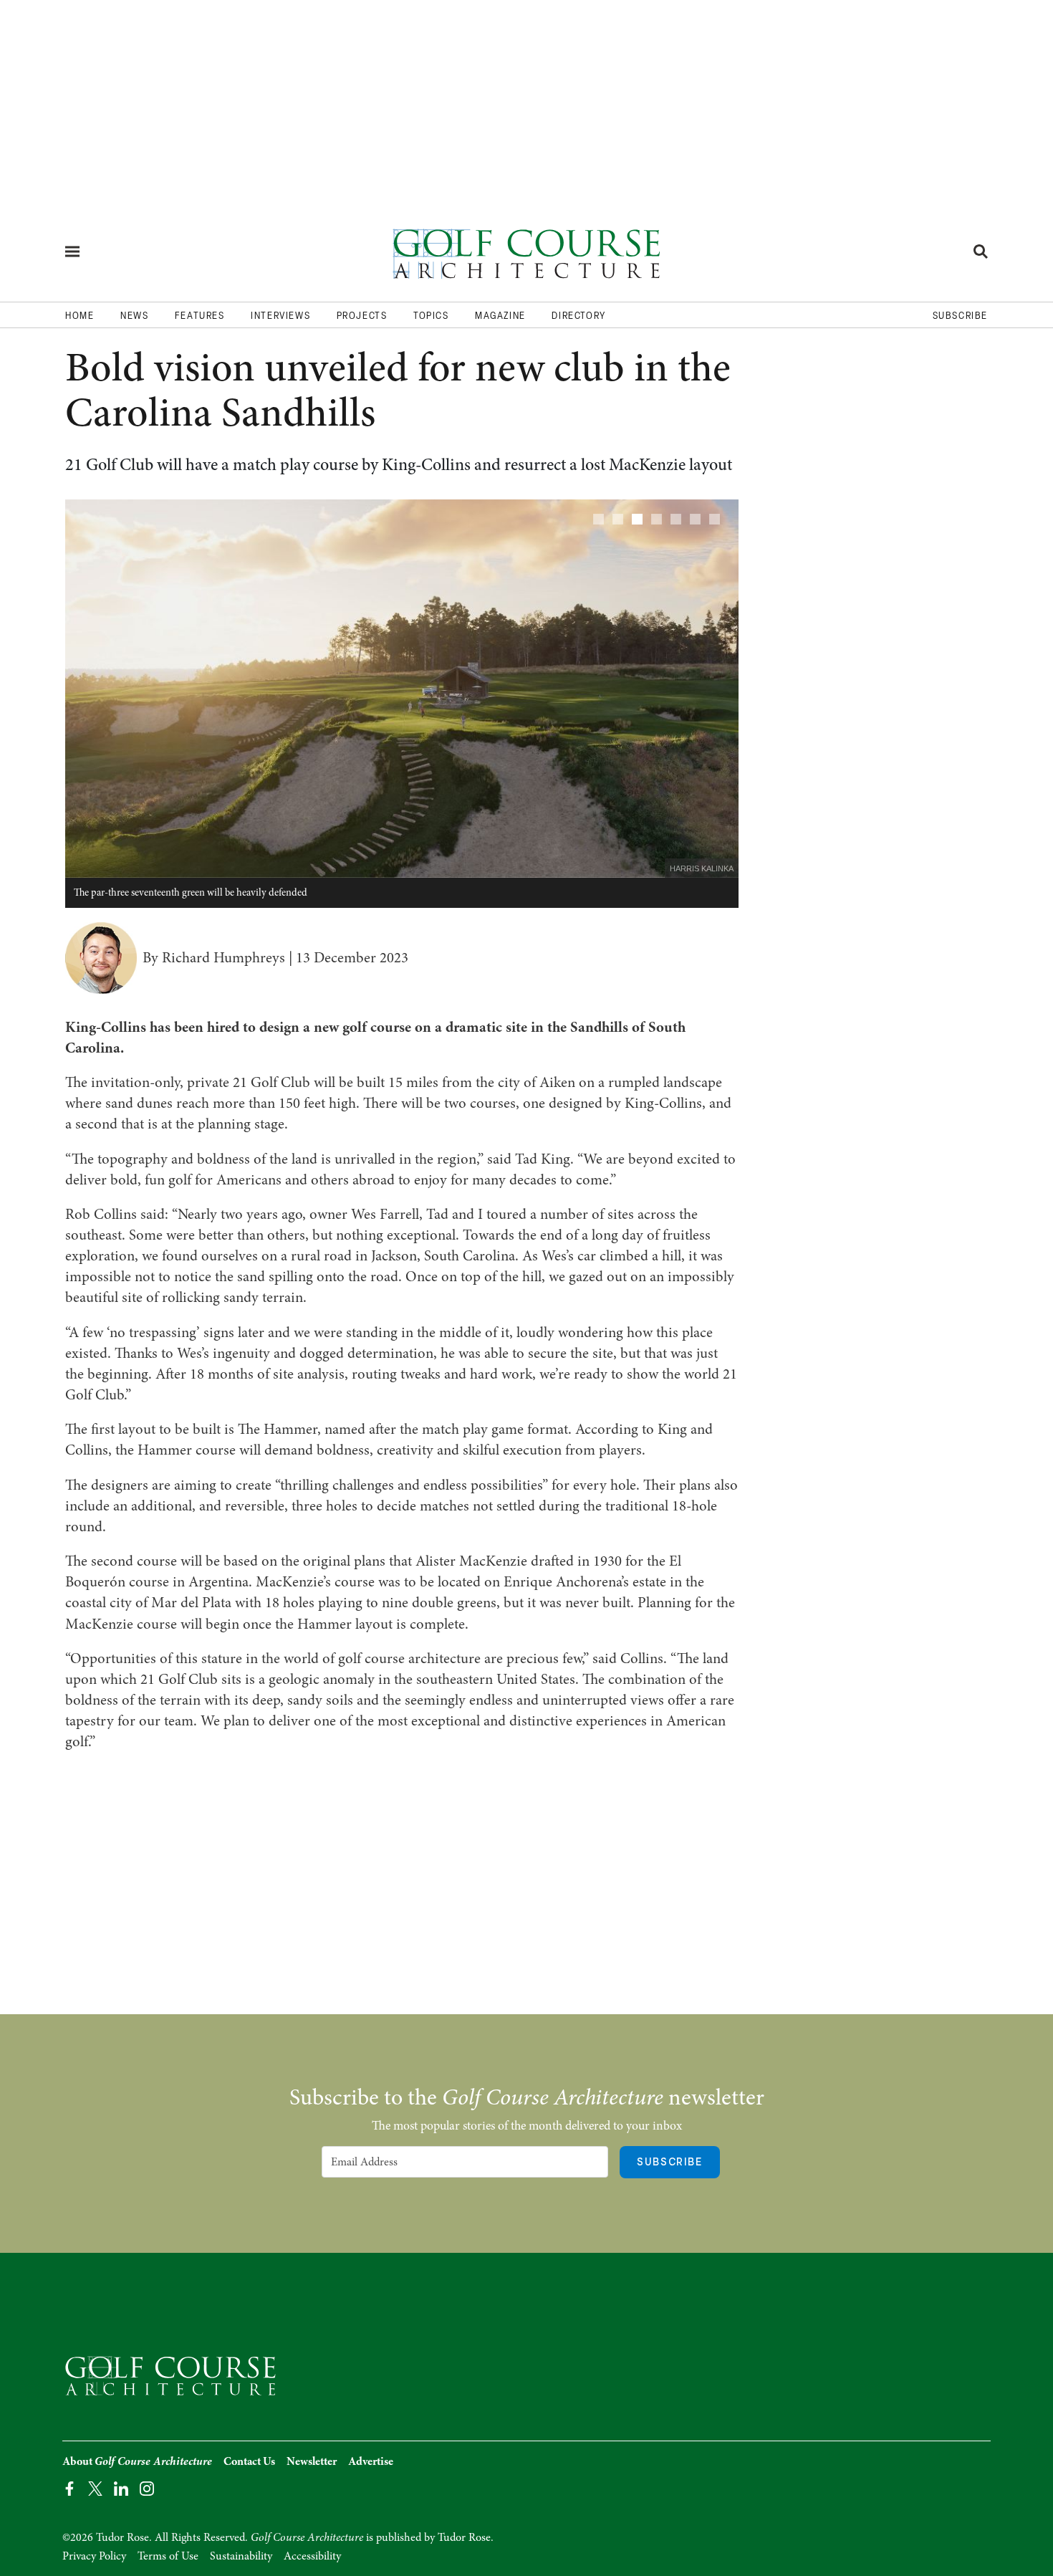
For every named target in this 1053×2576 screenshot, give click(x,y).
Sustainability (241, 2556)
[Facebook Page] (69, 2488)
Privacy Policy (94, 2556)
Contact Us (249, 2461)
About (137, 2461)
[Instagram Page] (147, 2488)
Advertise (371, 2461)
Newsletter (312, 2461)
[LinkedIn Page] (121, 2488)
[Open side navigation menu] (72, 252)
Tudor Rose (464, 2537)
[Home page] (526, 251)
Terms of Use (168, 2556)
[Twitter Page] (95, 2488)
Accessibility (312, 2556)
